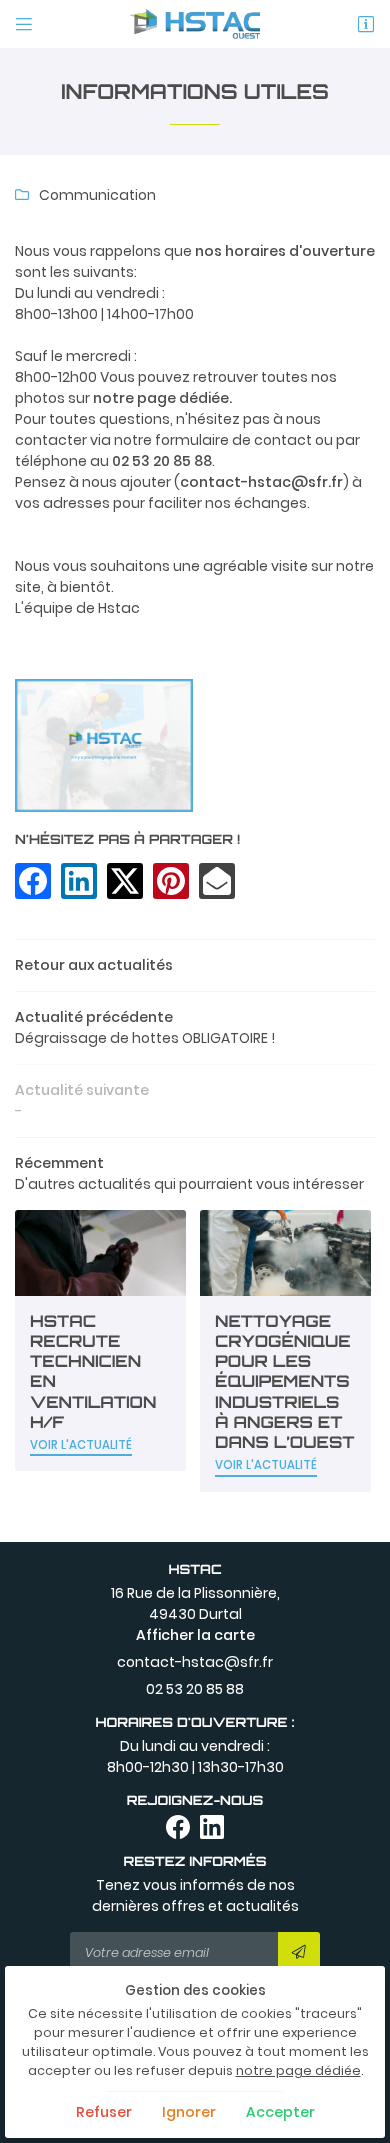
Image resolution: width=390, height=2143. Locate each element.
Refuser (104, 2112)
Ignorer (189, 2112)
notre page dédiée (298, 2070)
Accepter (280, 2112)
